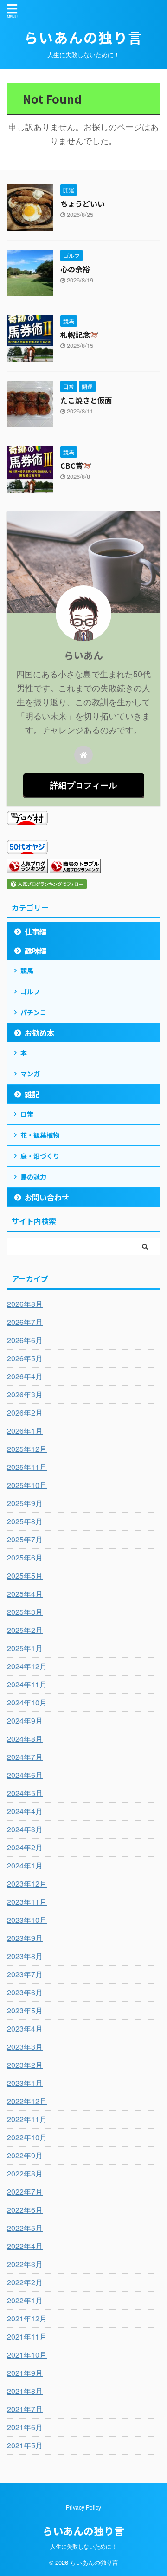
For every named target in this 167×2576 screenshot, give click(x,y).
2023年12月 (27, 1884)
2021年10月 (27, 2355)
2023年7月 (25, 1974)
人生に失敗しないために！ (83, 2546)
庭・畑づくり (40, 1156)
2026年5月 (25, 1358)
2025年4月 (25, 1594)
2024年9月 (25, 1721)
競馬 (27, 970)
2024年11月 (27, 1684)
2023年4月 (25, 2029)
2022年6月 (25, 2210)
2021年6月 (25, 2427)
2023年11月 (27, 1902)
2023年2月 (25, 2065)
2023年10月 (27, 1920)
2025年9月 (25, 1503)
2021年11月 (27, 2337)
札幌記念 (75, 334)
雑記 (32, 1094)
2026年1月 (25, 1431)
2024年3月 (25, 1829)
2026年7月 (25, 1322)
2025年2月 (25, 1630)
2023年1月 (25, 2083)
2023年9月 (25, 1938)
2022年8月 (25, 2173)
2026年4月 (25, 1376)
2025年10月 (27, 1485)
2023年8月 (25, 1956)
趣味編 (36, 950)
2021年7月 (25, 2409)
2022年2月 (25, 2282)
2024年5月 (25, 1793)
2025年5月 (25, 1576)
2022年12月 (27, 2101)
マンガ (30, 1074)
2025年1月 (25, 1648)
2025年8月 (25, 1521)
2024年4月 (25, 1811)
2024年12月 (27, 1666)
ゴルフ (30, 991)
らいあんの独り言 (83, 37)
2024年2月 (25, 1847)
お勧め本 (39, 1033)
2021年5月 (25, 2445)
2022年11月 (27, 2119)
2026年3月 (25, 1394)
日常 (27, 1114)
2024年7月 (25, 1757)
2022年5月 (25, 2228)
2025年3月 (25, 1612)
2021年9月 (25, 2373)
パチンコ (33, 1012)
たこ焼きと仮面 (86, 400)
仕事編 (36, 931)
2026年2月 (25, 1413)
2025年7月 (25, 1539)
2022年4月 (25, 2246)
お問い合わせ (47, 1197)
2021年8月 (25, 2391)
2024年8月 (25, 1739)
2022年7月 (25, 2192)
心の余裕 (75, 269)
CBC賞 (72, 465)
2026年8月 (25, 1304)
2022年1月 (25, 2300)
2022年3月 (25, 2264)
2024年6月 (25, 1775)
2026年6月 (25, 1340)
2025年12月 (27, 1449)
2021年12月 (27, 2318)
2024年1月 (25, 1865)
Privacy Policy (83, 2507)
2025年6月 (25, 1557)
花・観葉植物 (40, 1135)
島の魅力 (33, 1177)
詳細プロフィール (83, 785)
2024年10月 (27, 1702)
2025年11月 (27, 1467)
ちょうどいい (83, 203)
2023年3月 (25, 2047)
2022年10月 (27, 2137)
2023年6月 (25, 1992)
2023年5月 (25, 2010)
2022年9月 (25, 2155)
